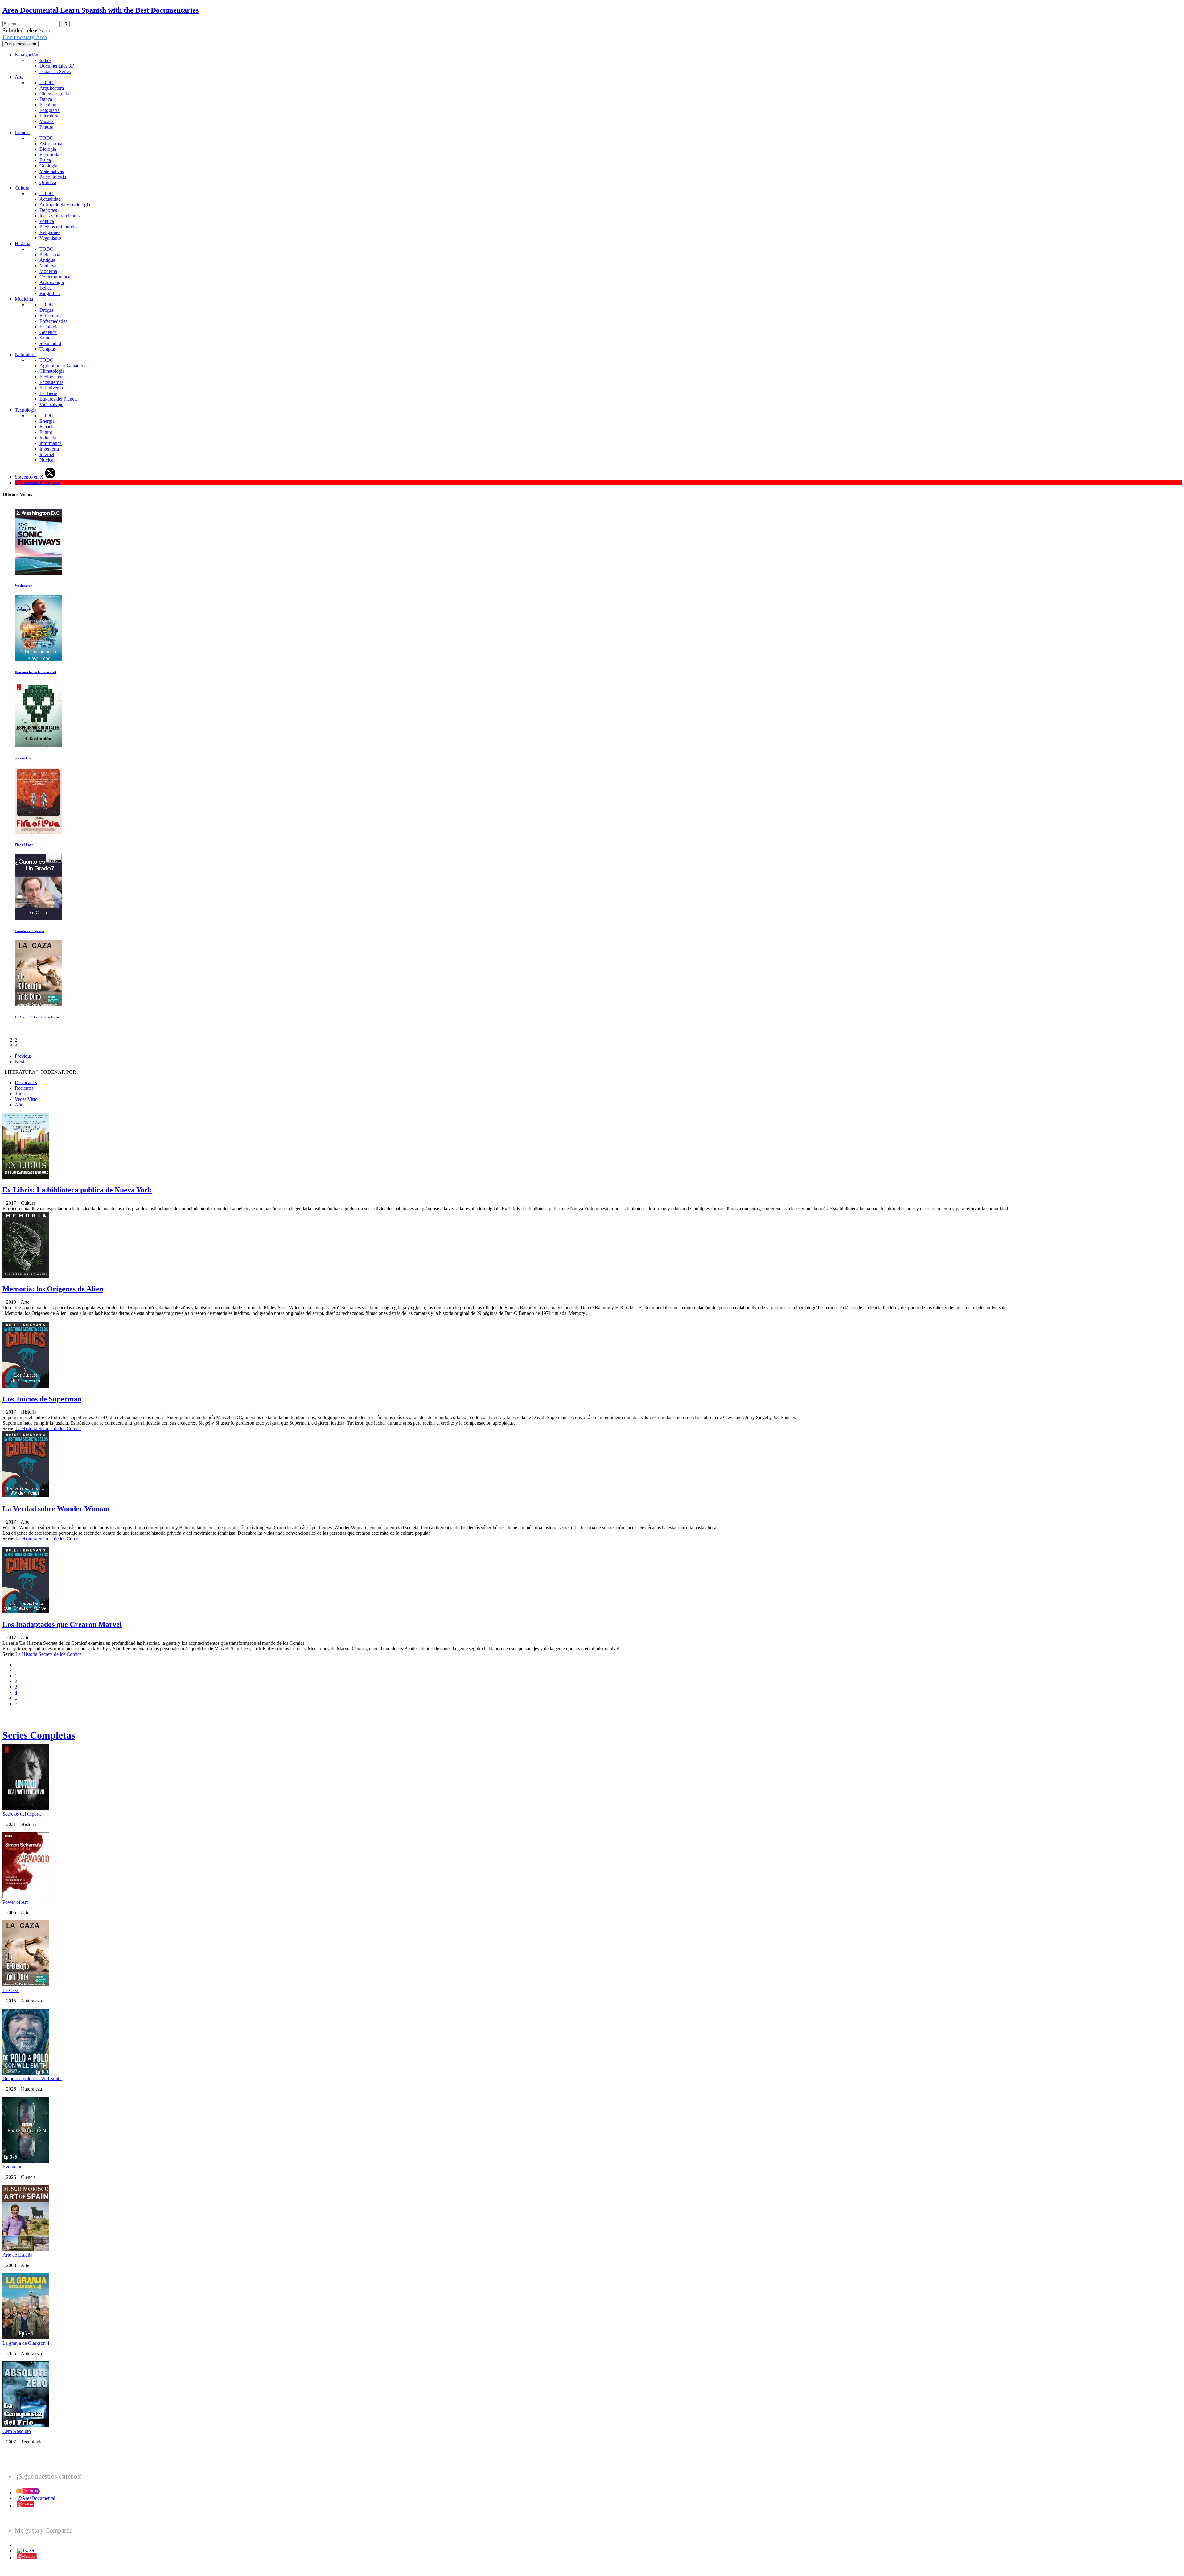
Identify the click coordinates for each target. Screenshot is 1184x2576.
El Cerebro (50, 316)
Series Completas (39, 1735)
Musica (47, 121)
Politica (47, 221)
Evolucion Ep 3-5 (28, 931)
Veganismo (50, 238)
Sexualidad (50, 343)
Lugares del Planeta (59, 399)
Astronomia (51, 144)
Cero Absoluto (17, 2431)
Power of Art (15, 1902)
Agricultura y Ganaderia (63, 366)
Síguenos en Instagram (37, 482)
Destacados (26, 1082)
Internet (47, 454)
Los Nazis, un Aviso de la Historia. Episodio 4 (48, 1017)
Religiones (50, 232)
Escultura (49, 105)
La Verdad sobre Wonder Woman (56, 1509)
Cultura (22, 188)
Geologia (48, 166)
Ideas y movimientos (60, 216)
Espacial (48, 427)
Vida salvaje (51, 404)
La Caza (11, 1990)
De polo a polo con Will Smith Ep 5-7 (42, 586)
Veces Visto (26, 1099)
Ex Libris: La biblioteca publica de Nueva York (77, 1190)
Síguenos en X (30, 477)
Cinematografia (54, 94)
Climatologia (52, 371)
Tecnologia (26, 410)
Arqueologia (52, 282)
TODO (47, 82)
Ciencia (22, 132)
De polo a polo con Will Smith (32, 2078)
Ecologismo (51, 377)
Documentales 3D (57, 66)
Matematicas (52, 171)
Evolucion (12, 2167)
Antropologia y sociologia (65, 205)
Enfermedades (53, 321)
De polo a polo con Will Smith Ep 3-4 (42, 845)
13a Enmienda (25, 758)
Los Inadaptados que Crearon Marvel (62, 1624)
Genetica (48, 332)
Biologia (48, 149)
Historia (23, 243)
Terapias (48, 349)
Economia (49, 155)
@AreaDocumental (36, 2498)
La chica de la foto (29, 672)
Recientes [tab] (24, 1088)
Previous (23, 1056)
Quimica (48, 182)
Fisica (45, 160)
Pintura (46, 127)
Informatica (51, 443)
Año (19, 1105)
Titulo (21, 1094)
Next (20, 1062)
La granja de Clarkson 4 (26, 2343)
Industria (48, 438)
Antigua (47, 260)
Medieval (49, 266)
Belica (46, 288)
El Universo (51, 388)
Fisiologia (49, 327)
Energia (47, 421)
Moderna (48, 271)
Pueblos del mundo (58, 227)
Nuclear (47, 460)
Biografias (49, 293)
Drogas (47, 310)
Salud (45, 338)
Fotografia (49, 110)
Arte (19, 77)
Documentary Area (25, 37)
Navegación (27, 55)
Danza (46, 99)
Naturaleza (25, 354)
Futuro (46, 432)
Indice (45, 60)
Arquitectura (52, 88)
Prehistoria (50, 255)
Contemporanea (55, 277)
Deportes (48, 210)
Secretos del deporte (22, 1814)
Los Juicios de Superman (42, 1399)
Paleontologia (53, 177)
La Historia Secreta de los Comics (48, 1428)
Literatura (49, 116)
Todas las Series (55, 71)
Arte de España (17, 2255)
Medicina (24, 299)
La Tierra (48, 393)
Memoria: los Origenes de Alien (53, 1289)
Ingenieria (49, 449)
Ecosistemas (51, 382)
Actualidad (50, 199)
